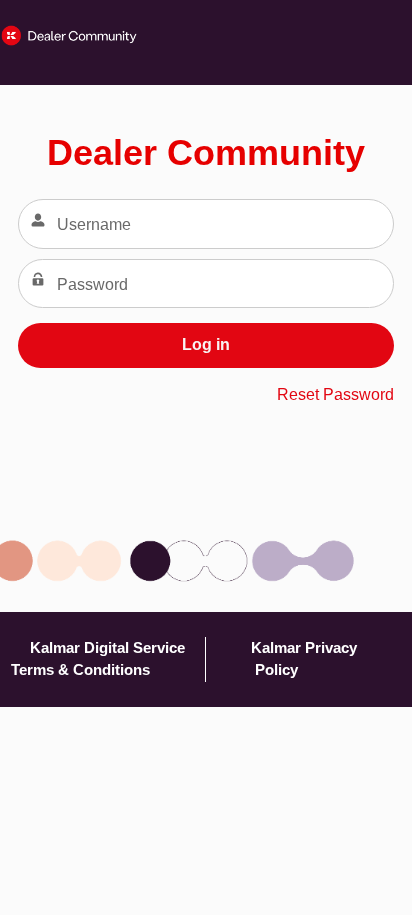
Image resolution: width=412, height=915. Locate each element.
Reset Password (335, 394)
